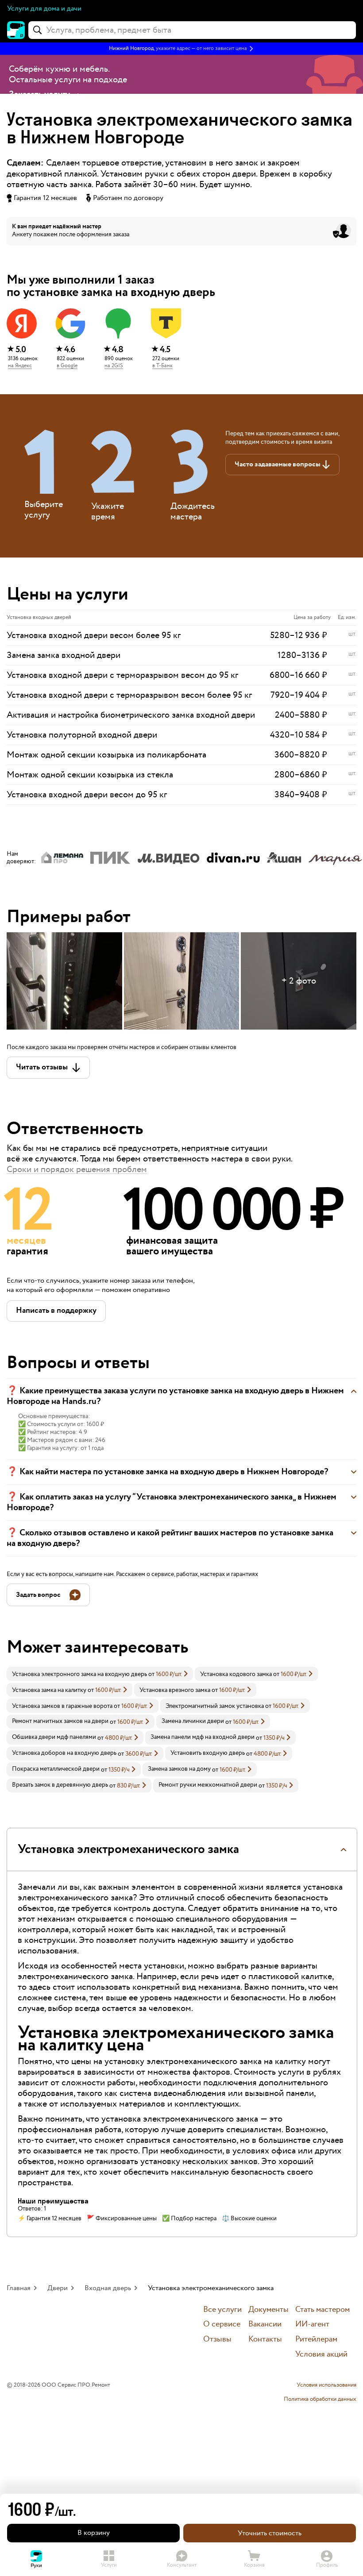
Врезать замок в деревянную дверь (60, 1785)
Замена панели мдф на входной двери (203, 1737)
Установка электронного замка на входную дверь (79, 1674)
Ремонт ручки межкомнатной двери (208, 1785)
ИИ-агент (312, 2324)
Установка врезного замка (175, 1690)
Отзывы (217, 2340)
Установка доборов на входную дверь (64, 1753)
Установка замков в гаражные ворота (62, 1706)
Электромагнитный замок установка (215, 1706)
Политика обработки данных (320, 2399)
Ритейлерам (316, 2340)
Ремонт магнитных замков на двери (60, 1721)
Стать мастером (322, 2310)
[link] (100, 1674)
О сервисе (222, 2324)
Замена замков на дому (179, 1769)
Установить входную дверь (208, 1753)
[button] (181, 49)
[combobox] (192, 30)
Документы (268, 2310)
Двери (58, 2288)
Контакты (265, 2340)
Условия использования (326, 2385)
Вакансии (265, 2324)
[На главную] (16, 30)
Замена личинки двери (193, 1721)
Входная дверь (108, 2288)
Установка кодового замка (236, 1674)
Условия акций (321, 2355)
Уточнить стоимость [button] (270, 2533)
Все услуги (222, 2310)
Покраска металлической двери (56, 1769)
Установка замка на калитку (49, 1690)
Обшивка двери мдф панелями (54, 1737)
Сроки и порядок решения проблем (77, 1169)
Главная (19, 2288)
